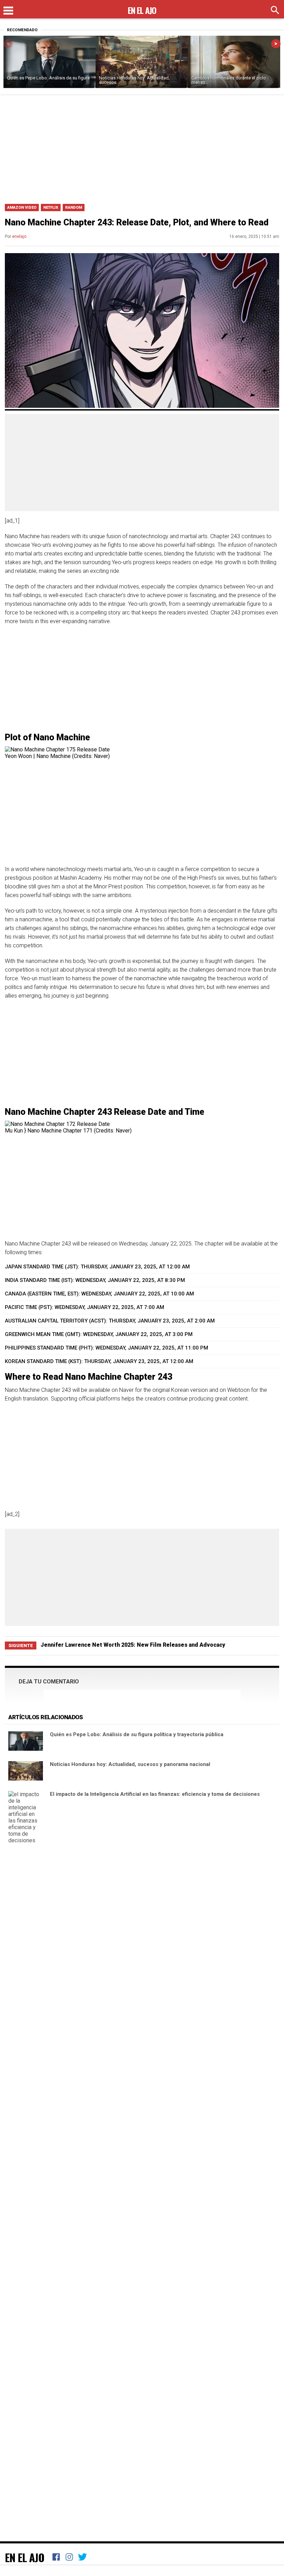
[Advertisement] (142, 147)
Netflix (51, 208)
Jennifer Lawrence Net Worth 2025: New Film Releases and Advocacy (133, 1645)
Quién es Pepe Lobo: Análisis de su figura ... (48, 80)
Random (74, 208)
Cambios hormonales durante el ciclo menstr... (229, 80)
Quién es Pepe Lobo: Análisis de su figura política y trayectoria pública (137, 1734)
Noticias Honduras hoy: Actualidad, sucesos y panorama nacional (130, 1764)
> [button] (276, 44)
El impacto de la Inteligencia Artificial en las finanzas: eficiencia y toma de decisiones (155, 1794)
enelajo (19, 236)
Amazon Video (22, 208)
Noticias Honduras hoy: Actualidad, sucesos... (134, 80)
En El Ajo (25, 2557)
